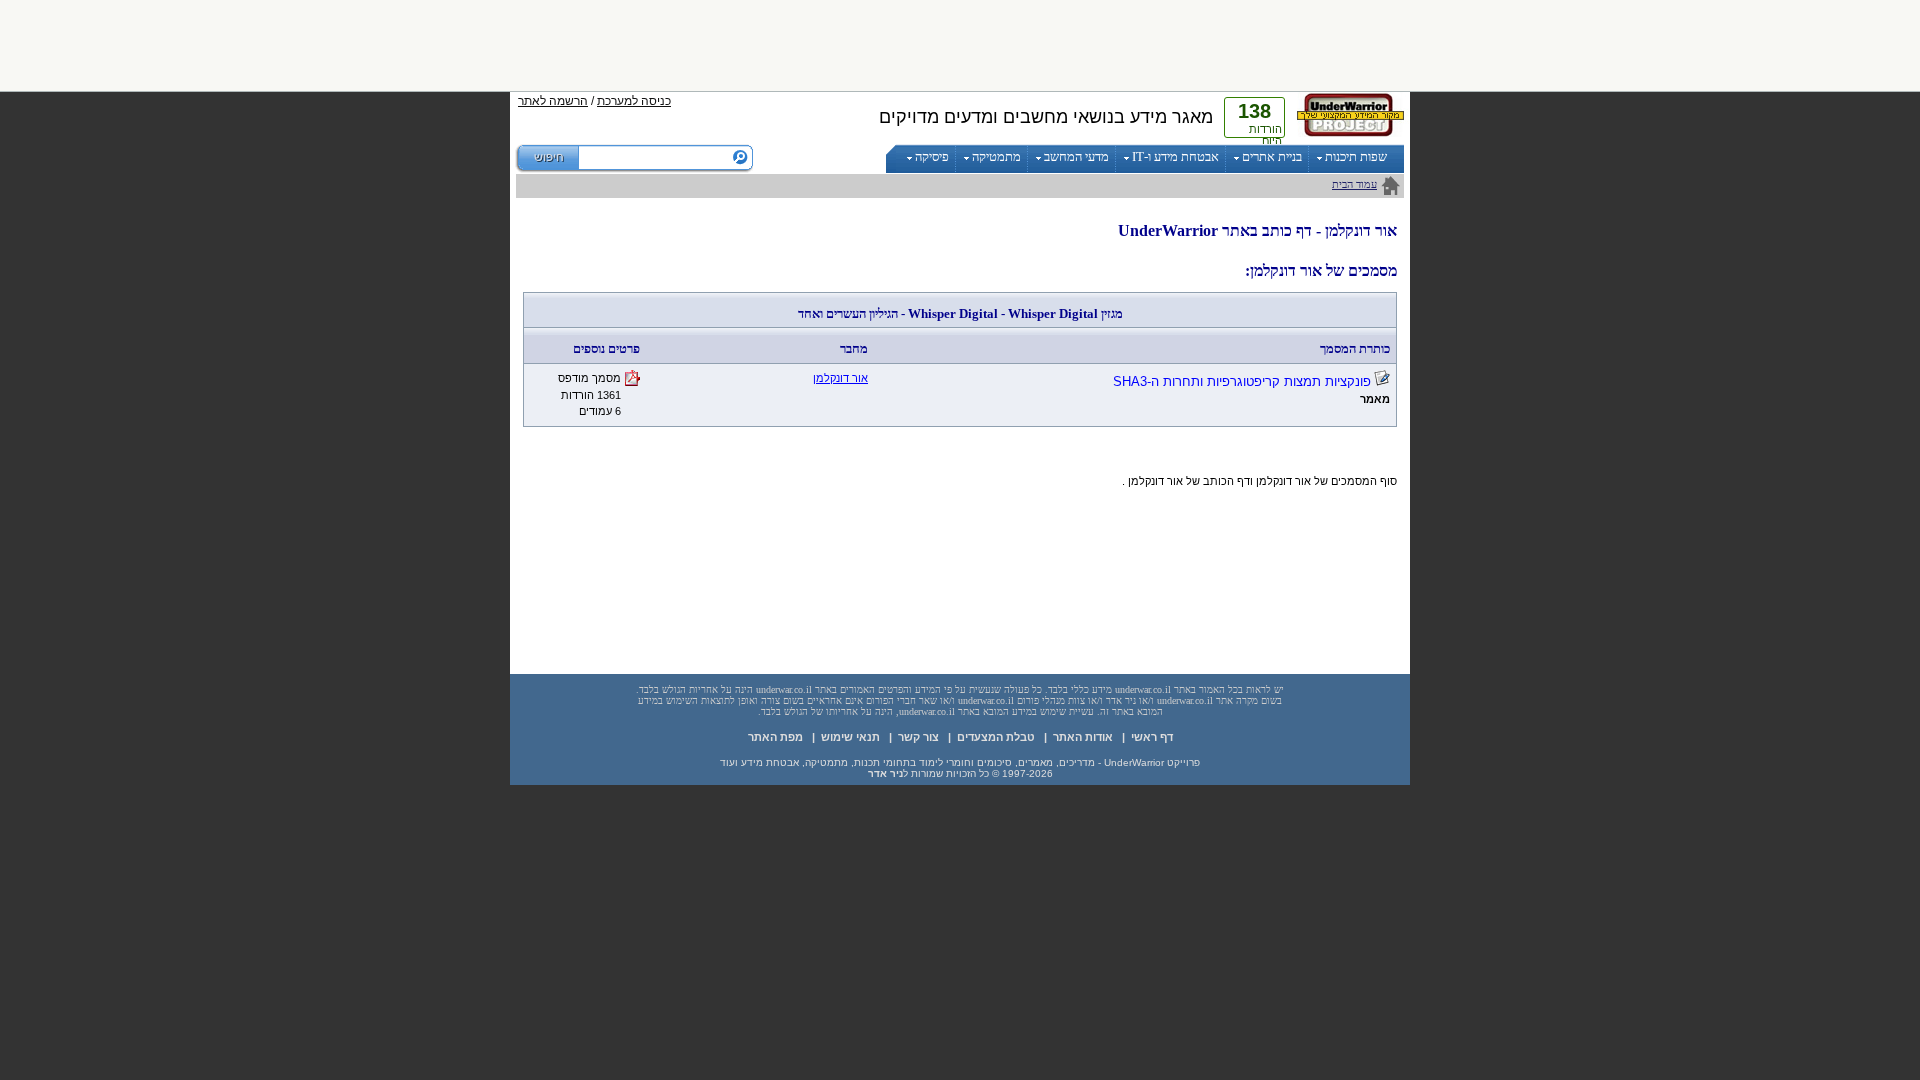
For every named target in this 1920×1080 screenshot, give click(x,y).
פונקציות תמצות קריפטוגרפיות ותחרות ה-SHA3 (1242, 381)
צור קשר (918, 737)
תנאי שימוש (850, 737)
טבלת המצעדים (996, 737)
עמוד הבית (1354, 184)
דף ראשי (1152, 737)
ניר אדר (885, 773)
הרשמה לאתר (553, 101)
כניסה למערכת (634, 101)
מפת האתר (775, 737)
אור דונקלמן (840, 378)
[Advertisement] (960, 45)
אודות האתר (1083, 737)
